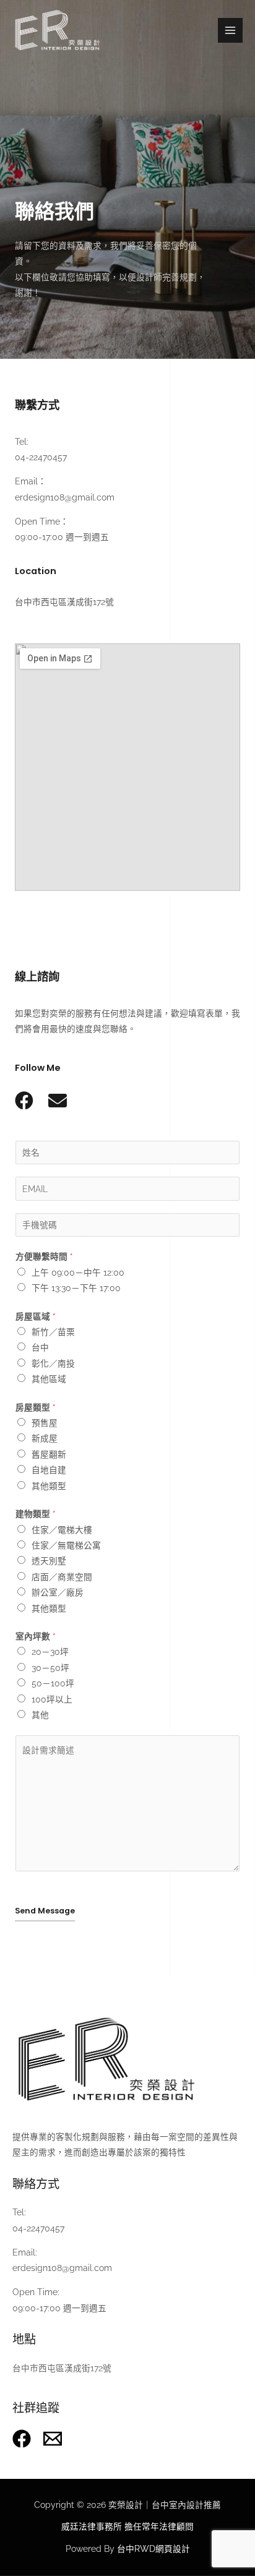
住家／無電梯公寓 (66, 1545)
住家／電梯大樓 (62, 1530)
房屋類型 (36, 1407)
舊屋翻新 (49, 1454)
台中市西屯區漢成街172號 (62, 2368)
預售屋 (45, 1423)
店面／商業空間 (62, 1577)
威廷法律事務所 (92, 2527)
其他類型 (49, 1486)
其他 (40, 1715)
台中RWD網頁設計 (153, 2549)
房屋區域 (36, 1316)
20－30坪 (50, 1652)
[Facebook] (22, 2439)
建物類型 (36, 1514)
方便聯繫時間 (44, 1256)
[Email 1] (53, 2439)
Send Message (45, 1911)
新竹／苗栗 (53, 1332)
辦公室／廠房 (58, 1592)
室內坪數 (36, 1636)
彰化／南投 (53, 1363)
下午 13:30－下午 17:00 (76, 1288)
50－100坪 (53, 1683)
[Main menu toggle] (231, 31)
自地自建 (49, 1470)
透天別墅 (49, 1561)
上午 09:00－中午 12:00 (78, 1273)
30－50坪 (50, 1668)
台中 (40, 1347)
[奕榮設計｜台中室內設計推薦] (57, 31)
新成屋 (45, 1438)
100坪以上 (52, 1699)
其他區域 (49, 1379)
